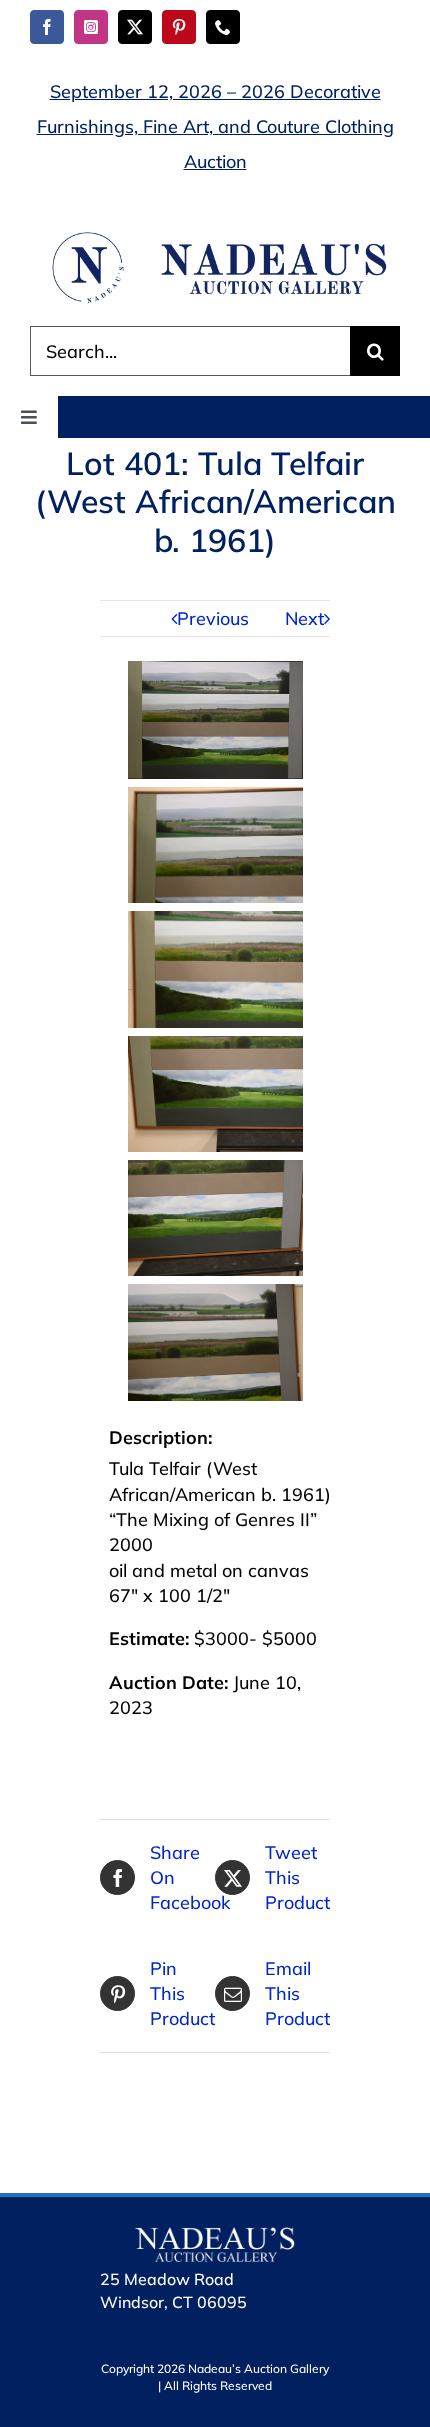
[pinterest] (179, 27)
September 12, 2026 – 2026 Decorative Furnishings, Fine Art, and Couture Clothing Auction (215, 126)
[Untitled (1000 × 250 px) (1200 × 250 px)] (215, 237)
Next (304, 618)
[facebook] (47, 27)
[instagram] (91, 27)
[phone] (223, 27)
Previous (213, 618)
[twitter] (135, 27)
